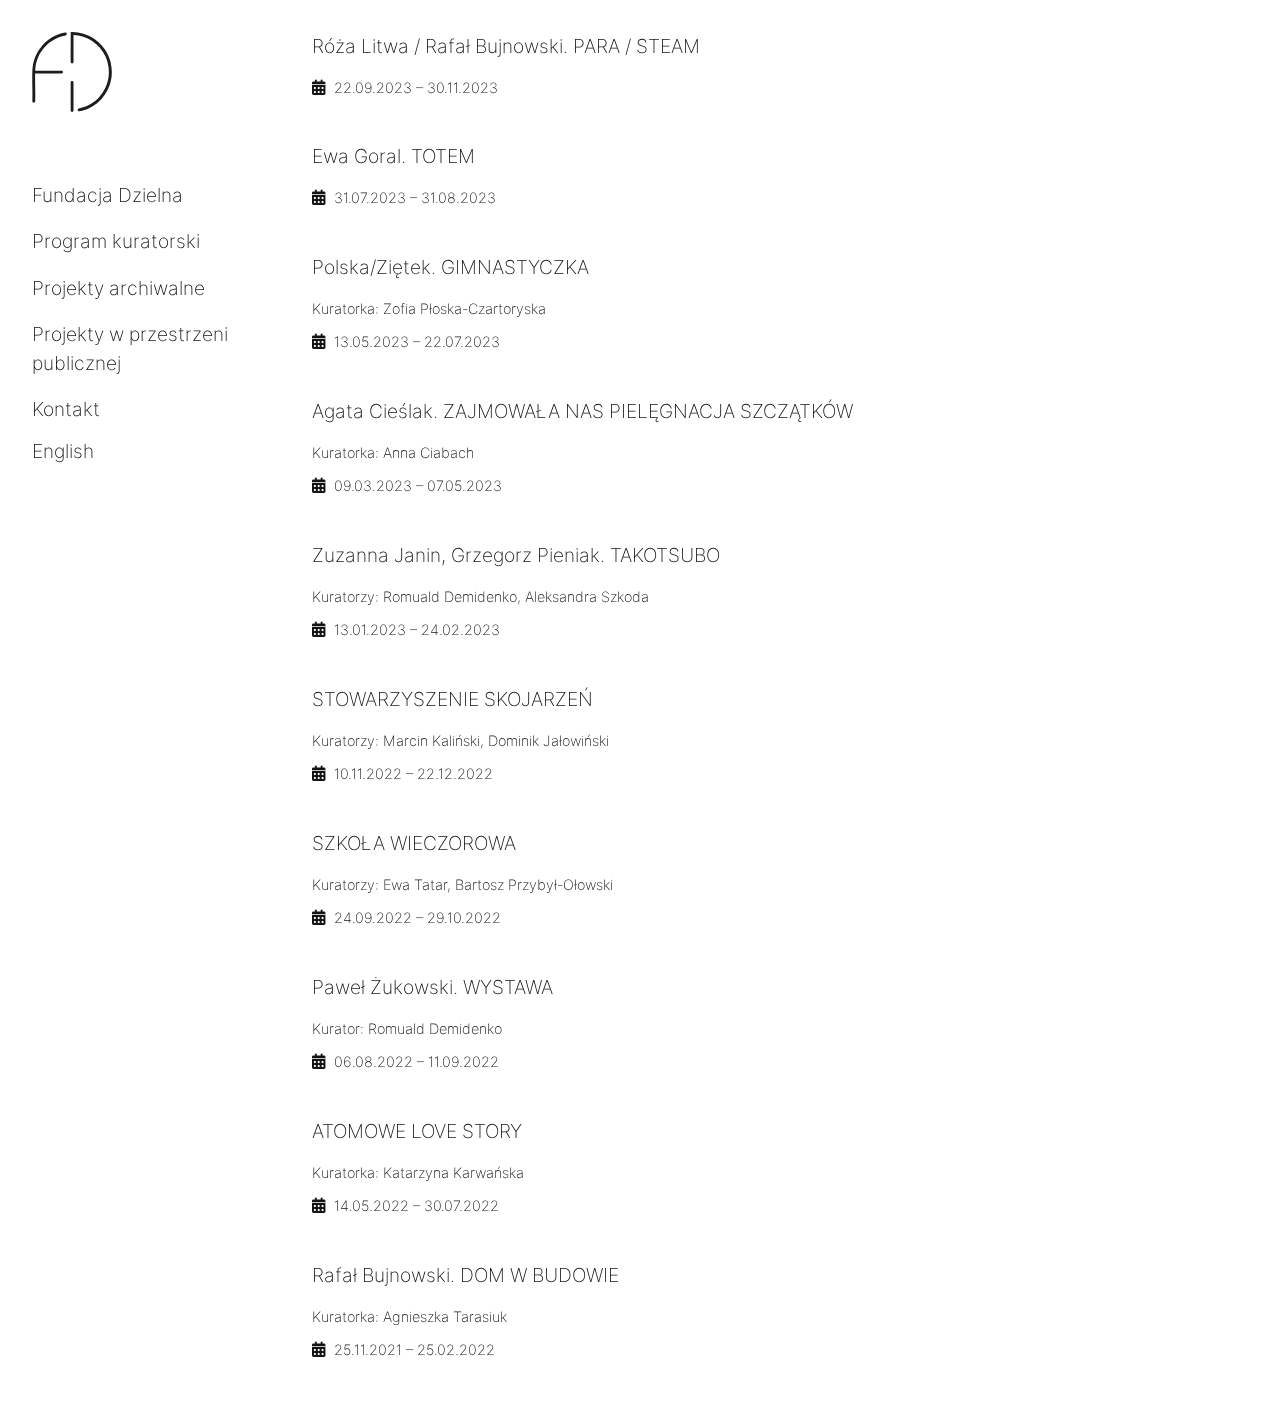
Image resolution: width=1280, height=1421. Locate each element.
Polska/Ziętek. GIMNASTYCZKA (450, 267)
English (63, 451)
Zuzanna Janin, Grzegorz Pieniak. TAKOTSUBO (516, 555)
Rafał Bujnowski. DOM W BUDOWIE (465, 1275)
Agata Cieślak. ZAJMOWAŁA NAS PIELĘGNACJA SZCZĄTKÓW (582, 411)
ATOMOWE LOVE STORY (417, 1131)
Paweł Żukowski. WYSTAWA (432, 987)
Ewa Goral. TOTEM (393, 156)
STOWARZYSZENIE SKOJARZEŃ (452, 699)
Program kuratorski (116, 241)
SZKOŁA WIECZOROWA (414, 843)
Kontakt (66, 409)
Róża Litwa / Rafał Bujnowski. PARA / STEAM (506, 46)
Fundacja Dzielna (107, 195)
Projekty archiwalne (118, 288)
